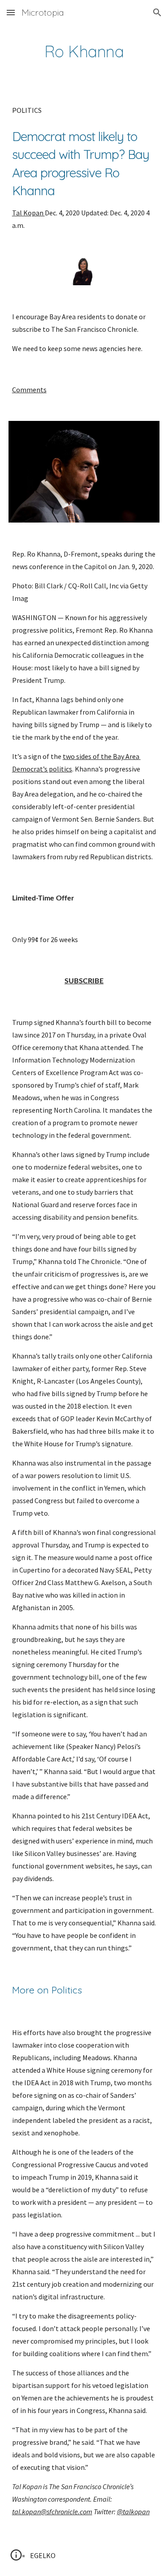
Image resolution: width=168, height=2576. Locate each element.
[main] (84, 51)
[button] (11, 12)
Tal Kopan (28, 213)
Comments (29, 390)
